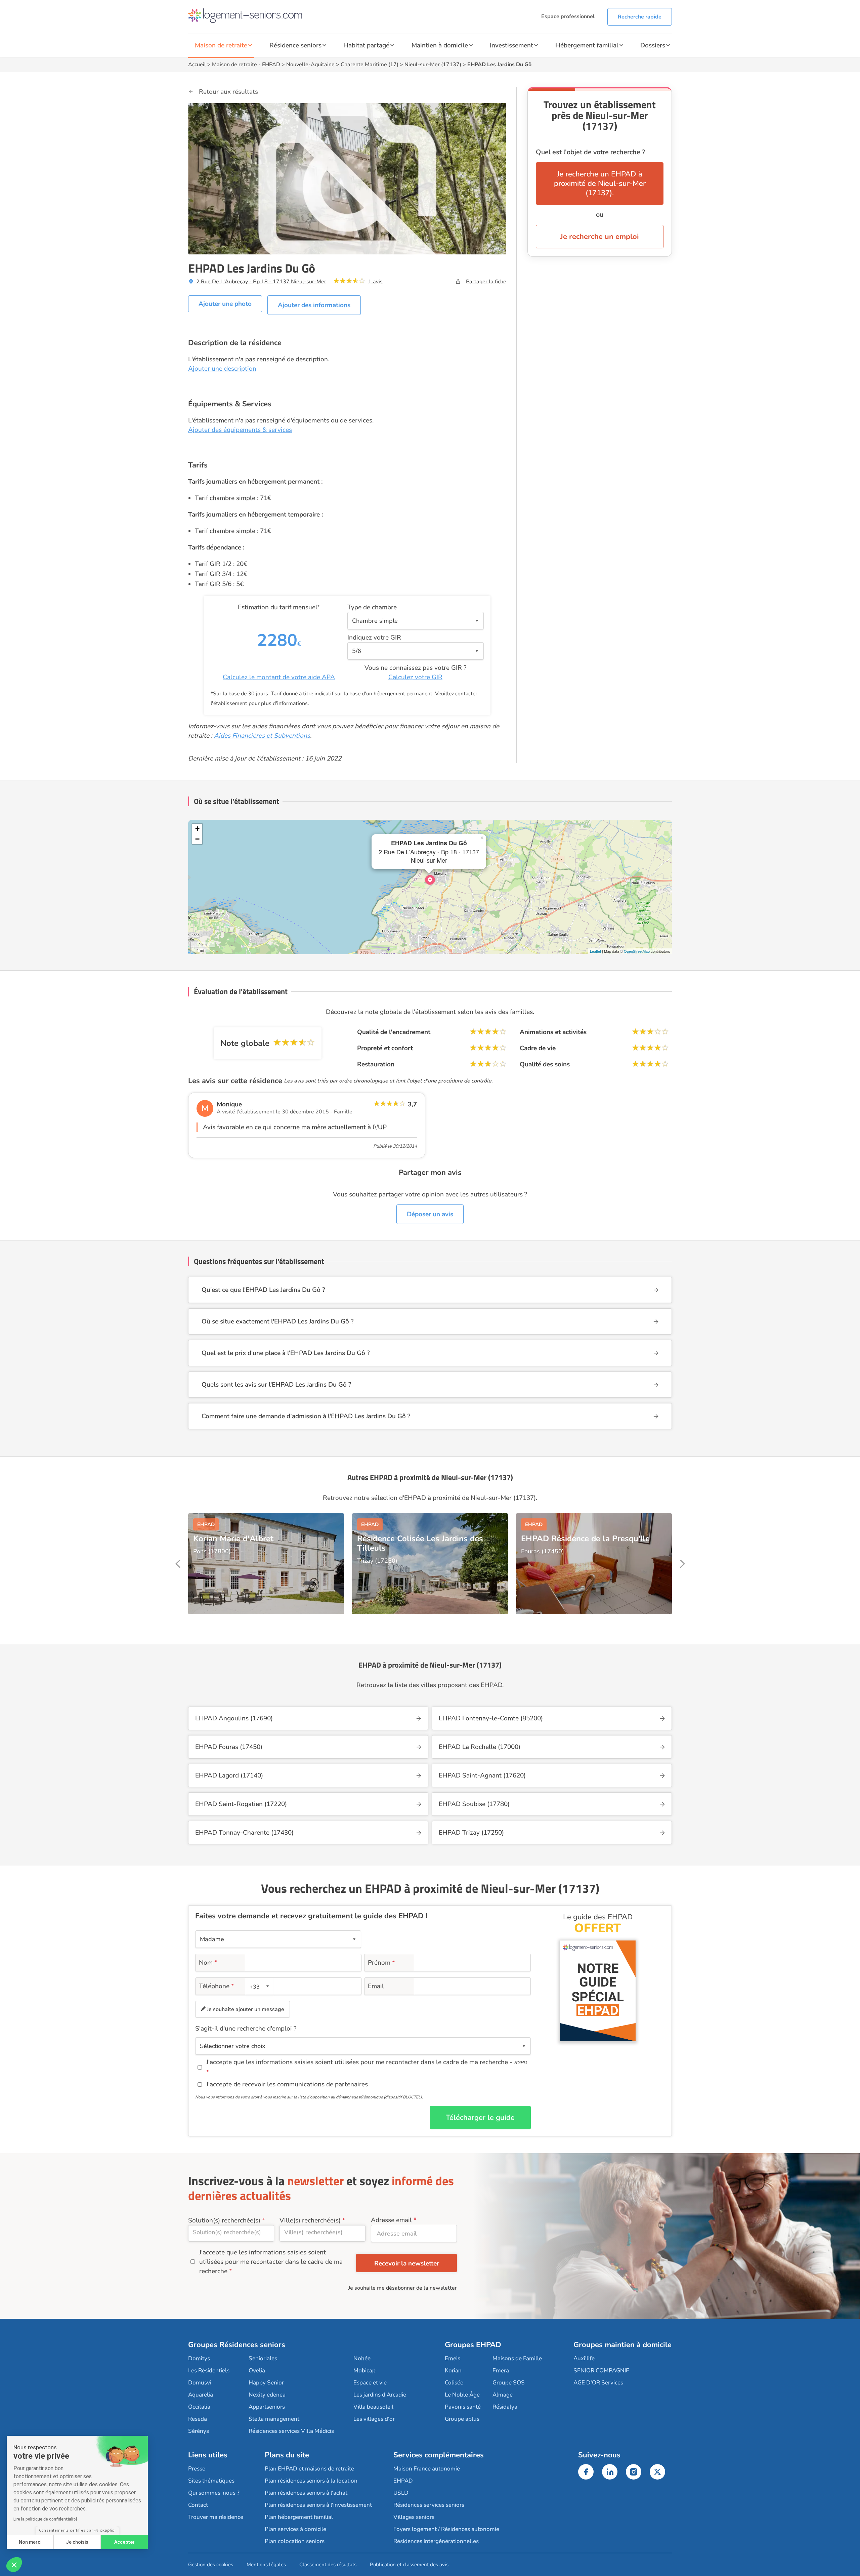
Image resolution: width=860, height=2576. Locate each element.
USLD (401, 2493)
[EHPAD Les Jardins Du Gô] (430, 880)
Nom (208, 1963)
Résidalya (505, 2407)
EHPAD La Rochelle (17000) (480, 1747)
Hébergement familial (587, 45)
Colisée (454, 2383)
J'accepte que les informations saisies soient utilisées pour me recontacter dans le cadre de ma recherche (271, 2262)
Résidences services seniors (429, 2505)
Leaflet (595, 951)
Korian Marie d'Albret (233, 1539)
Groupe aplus (462, 2419)
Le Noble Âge (462, 2395)
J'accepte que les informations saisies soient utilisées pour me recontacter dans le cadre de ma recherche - (367, 2062)
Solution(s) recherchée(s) (224, 2220)
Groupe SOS (509, 2383)
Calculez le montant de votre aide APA (279, 677)
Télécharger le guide (480, 2118)
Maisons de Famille (517, 2358)
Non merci (30, 2542)
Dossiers (653, 45)
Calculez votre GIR (415, 677)
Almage (503, 2395)
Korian (453, 2370)
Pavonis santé (463, 2407)
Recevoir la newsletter (407, 2263)
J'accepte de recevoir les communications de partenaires (287, 2084)
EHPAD (271, 65)
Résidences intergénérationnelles (436, 2541)
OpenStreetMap (637, 951)
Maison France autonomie (427, 2469)
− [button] (197, 839)
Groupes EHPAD (473, 2345)
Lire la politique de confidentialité (46, 2519)
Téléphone (217, 1986)
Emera (501, 2370)
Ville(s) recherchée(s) (310, 2220)
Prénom (381, 1963)
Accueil (197, 65)
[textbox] (259, 1986)
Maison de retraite (221, 45)
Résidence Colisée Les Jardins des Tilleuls (420, 1543)
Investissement (511, 45)
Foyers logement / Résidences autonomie (446, 2529)
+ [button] (197, 829)
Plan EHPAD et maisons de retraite (309, 2469)
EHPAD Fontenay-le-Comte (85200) (491, 1718)
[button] (14, 2565)
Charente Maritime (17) (370, 65)
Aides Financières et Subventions (262, 736)
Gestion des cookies (211, 2565)
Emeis (453, 2358)
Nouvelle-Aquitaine (310, 65)
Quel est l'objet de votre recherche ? (590, 152)
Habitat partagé (366, 45)
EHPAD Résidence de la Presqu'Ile (585, 1539)
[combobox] (260, 1986)
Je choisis (77, 2542)
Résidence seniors (295, 45)
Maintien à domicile (440, 45)
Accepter (124, 2542)
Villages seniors (414, 2517)
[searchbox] (231, 2232)
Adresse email (391, 2220)
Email (376, 1986)
